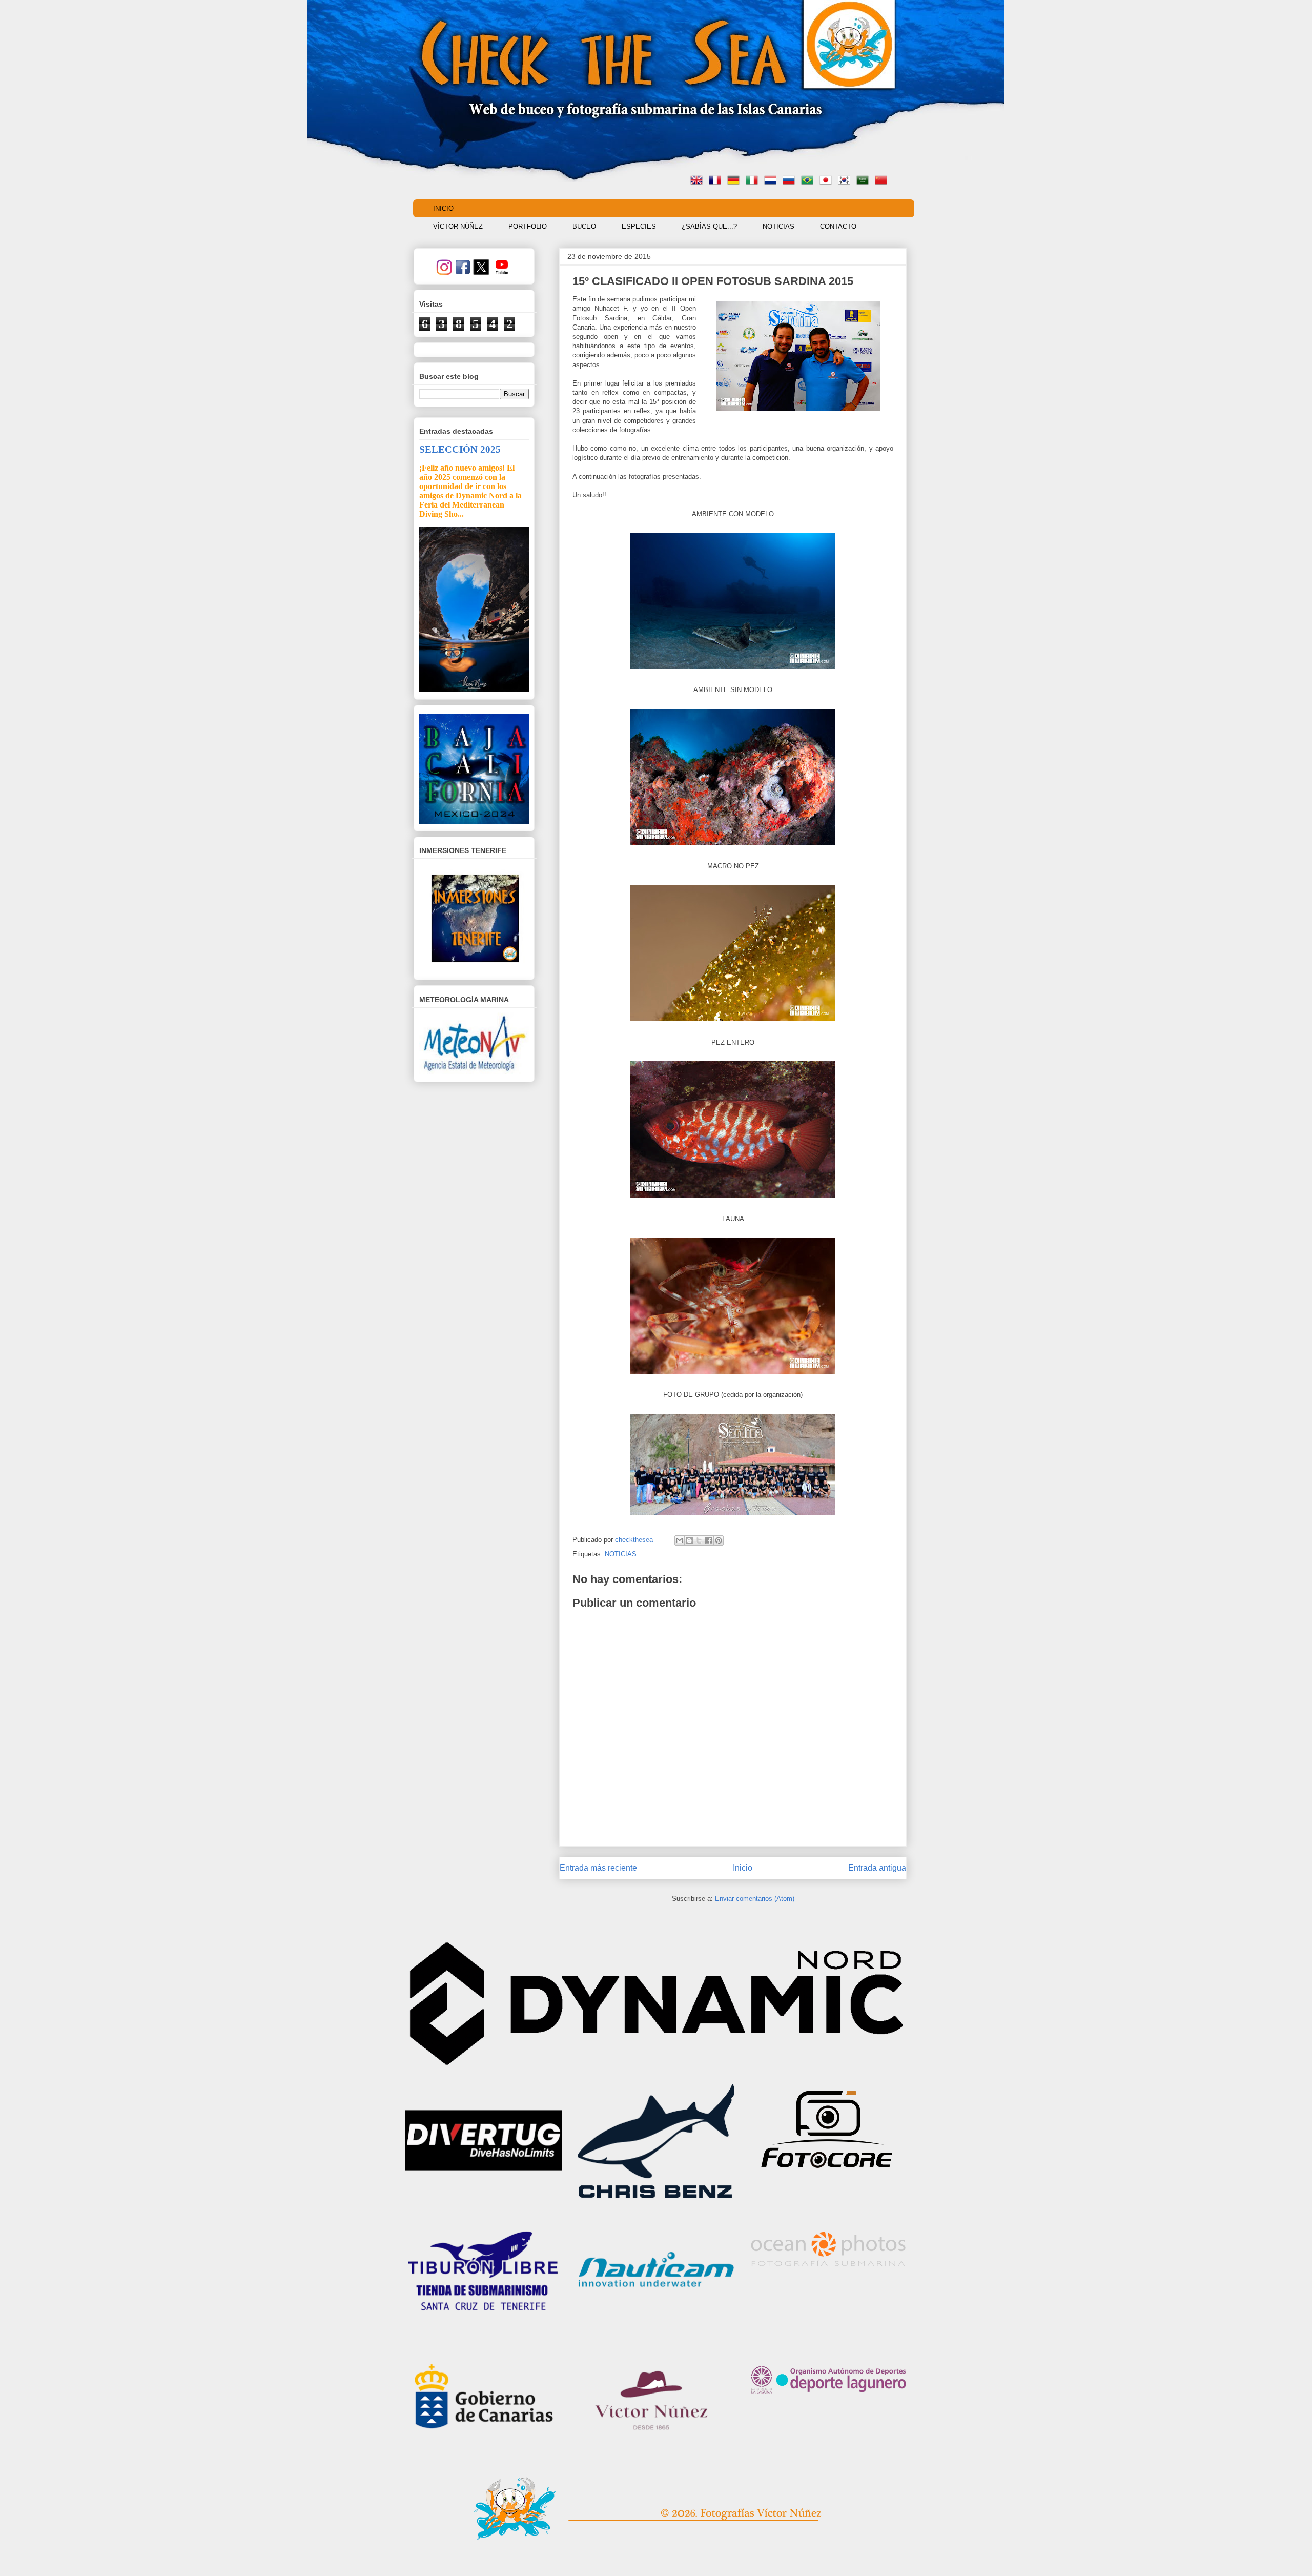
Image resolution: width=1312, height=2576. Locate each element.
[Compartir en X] (699, 1540)
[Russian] (791, 181)
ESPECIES (639, 226)
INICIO (443, 208)
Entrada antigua (877, 1868)
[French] (717, 181)
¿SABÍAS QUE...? (709, 226)
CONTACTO (838, 226)
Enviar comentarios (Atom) (755, 1899)
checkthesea (635, 1540)
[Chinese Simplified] (883, 181)
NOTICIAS (778, 226)
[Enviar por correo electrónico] (680, 1540)
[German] (735, 181)
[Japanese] (828, 181)
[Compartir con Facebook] (709, 1540)
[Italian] (754, 181)
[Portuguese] (809, 181)
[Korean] (846, 181)
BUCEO (584, 226)
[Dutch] (772, 181)
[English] (699, 181)
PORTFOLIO (528, 226)
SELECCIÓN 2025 (460, 449)
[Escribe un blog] (689, 1540)
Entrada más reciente (598, 1868)
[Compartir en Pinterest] (719, 1540)
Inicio (743, 1868)
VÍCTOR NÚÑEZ (458, 226)
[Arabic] (865, 181)
